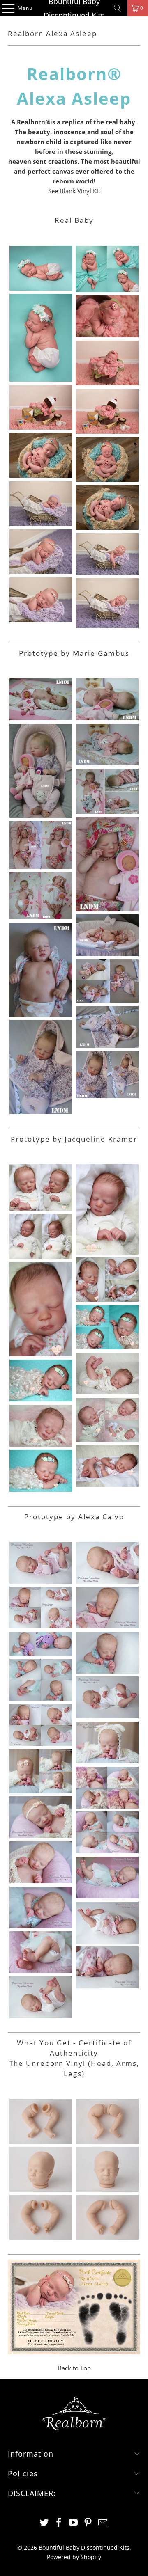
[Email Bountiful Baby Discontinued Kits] (103, 2523)
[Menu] (4, 8)
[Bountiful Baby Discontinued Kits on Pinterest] (88, 2523)
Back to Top (74, 2368)
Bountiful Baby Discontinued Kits (74, 8)
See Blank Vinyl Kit (74, 191)
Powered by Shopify (74, 2557)
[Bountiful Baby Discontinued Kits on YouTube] (74, 2523)
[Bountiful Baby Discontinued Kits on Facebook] (59, 2523)
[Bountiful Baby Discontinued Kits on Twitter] (44, 2523)
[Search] (118, 8)
